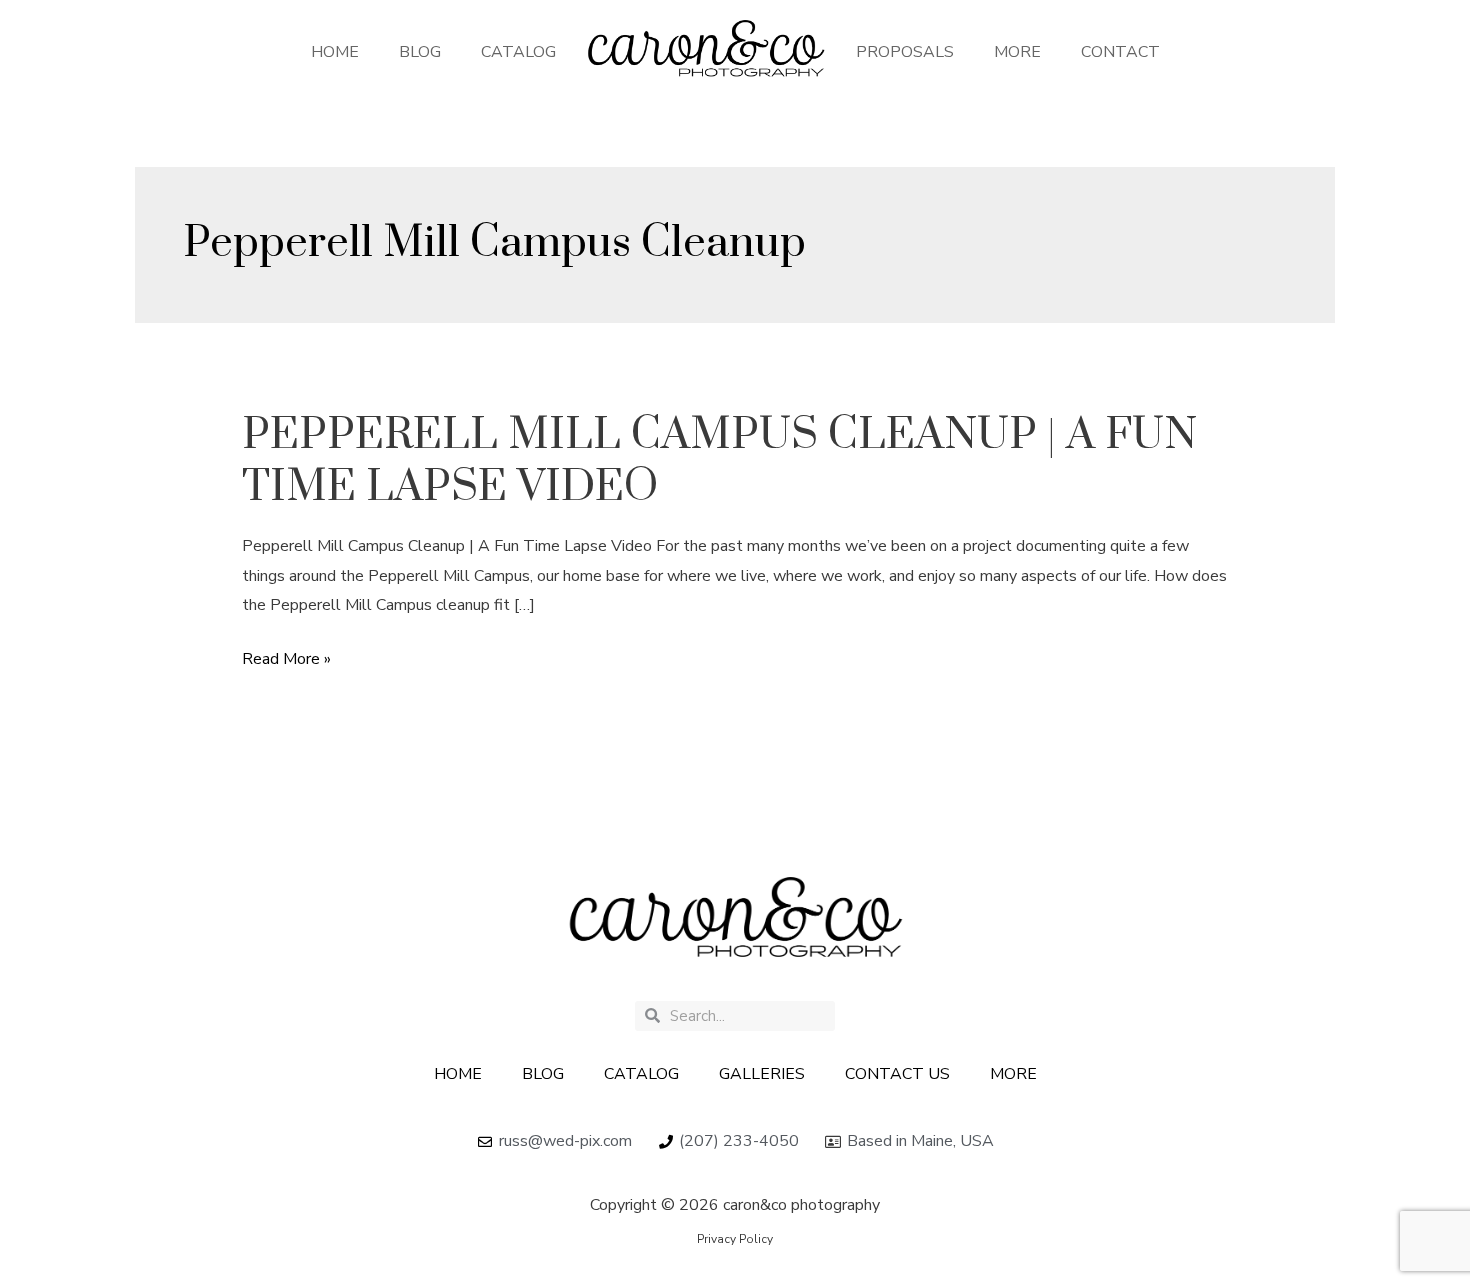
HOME (335, 52)
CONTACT (1120, 52)
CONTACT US (897, 1074)
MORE (1017, 52)
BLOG (420, 52)
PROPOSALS (905, 52)
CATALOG (518, 52)
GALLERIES (762, 1074)
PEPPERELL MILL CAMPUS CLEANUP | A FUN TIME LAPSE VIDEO (719, 461)
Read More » (286, 660)
